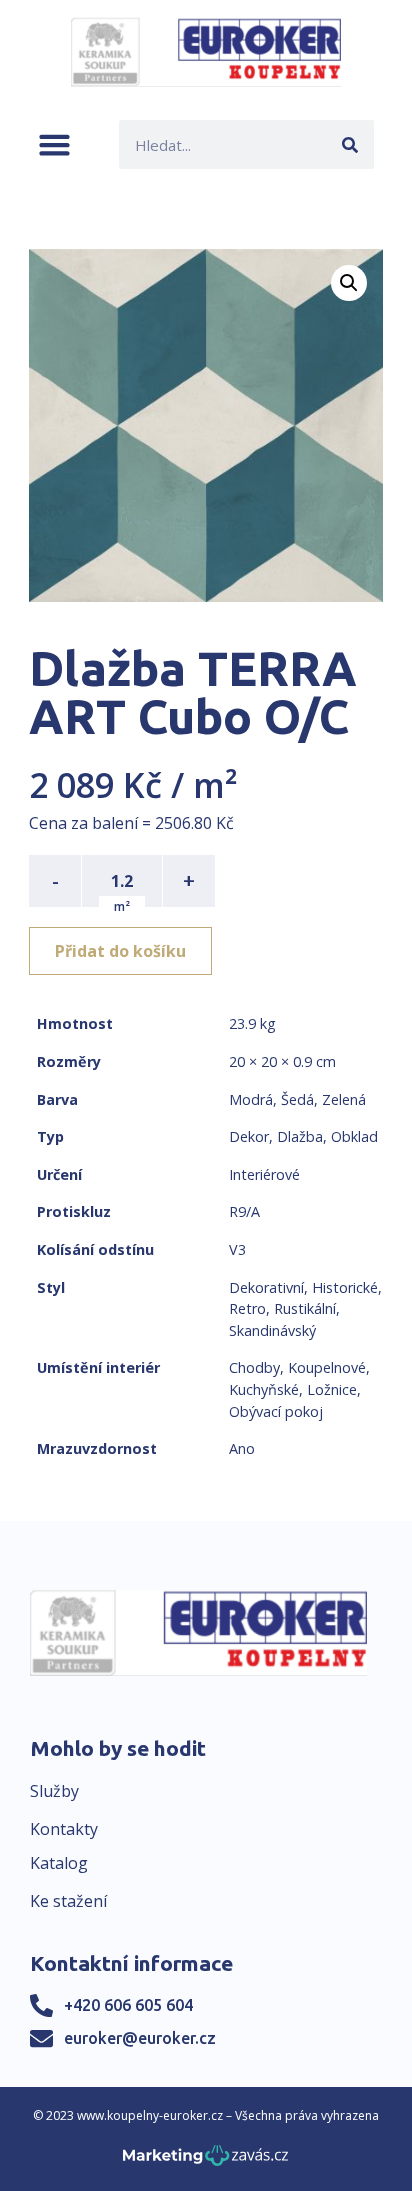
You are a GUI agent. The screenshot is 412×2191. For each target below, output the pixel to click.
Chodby (254, 1367)
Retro (247, 1308)
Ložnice (332, 1389)
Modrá (251, 1099)
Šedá (297, 1099)
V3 (237, 1249)
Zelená (344, 1099)
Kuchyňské (264, 1389)
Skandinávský (272, 1330)
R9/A (244, 1211)
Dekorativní (266, 1287)
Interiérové (264, 1174)
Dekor (249, 1136)
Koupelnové (327, 1367)
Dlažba (300, 1136)
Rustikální (305, 1308)
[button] (54, 144)
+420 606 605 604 (128, 2005)
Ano (242, 1448)
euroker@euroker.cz (140, 2038)
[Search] (349, 144)
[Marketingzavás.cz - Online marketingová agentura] (205, 2161)
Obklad (354, 1136)
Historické (345, 1287)
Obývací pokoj (276, 1411)
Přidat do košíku (120, 951)
